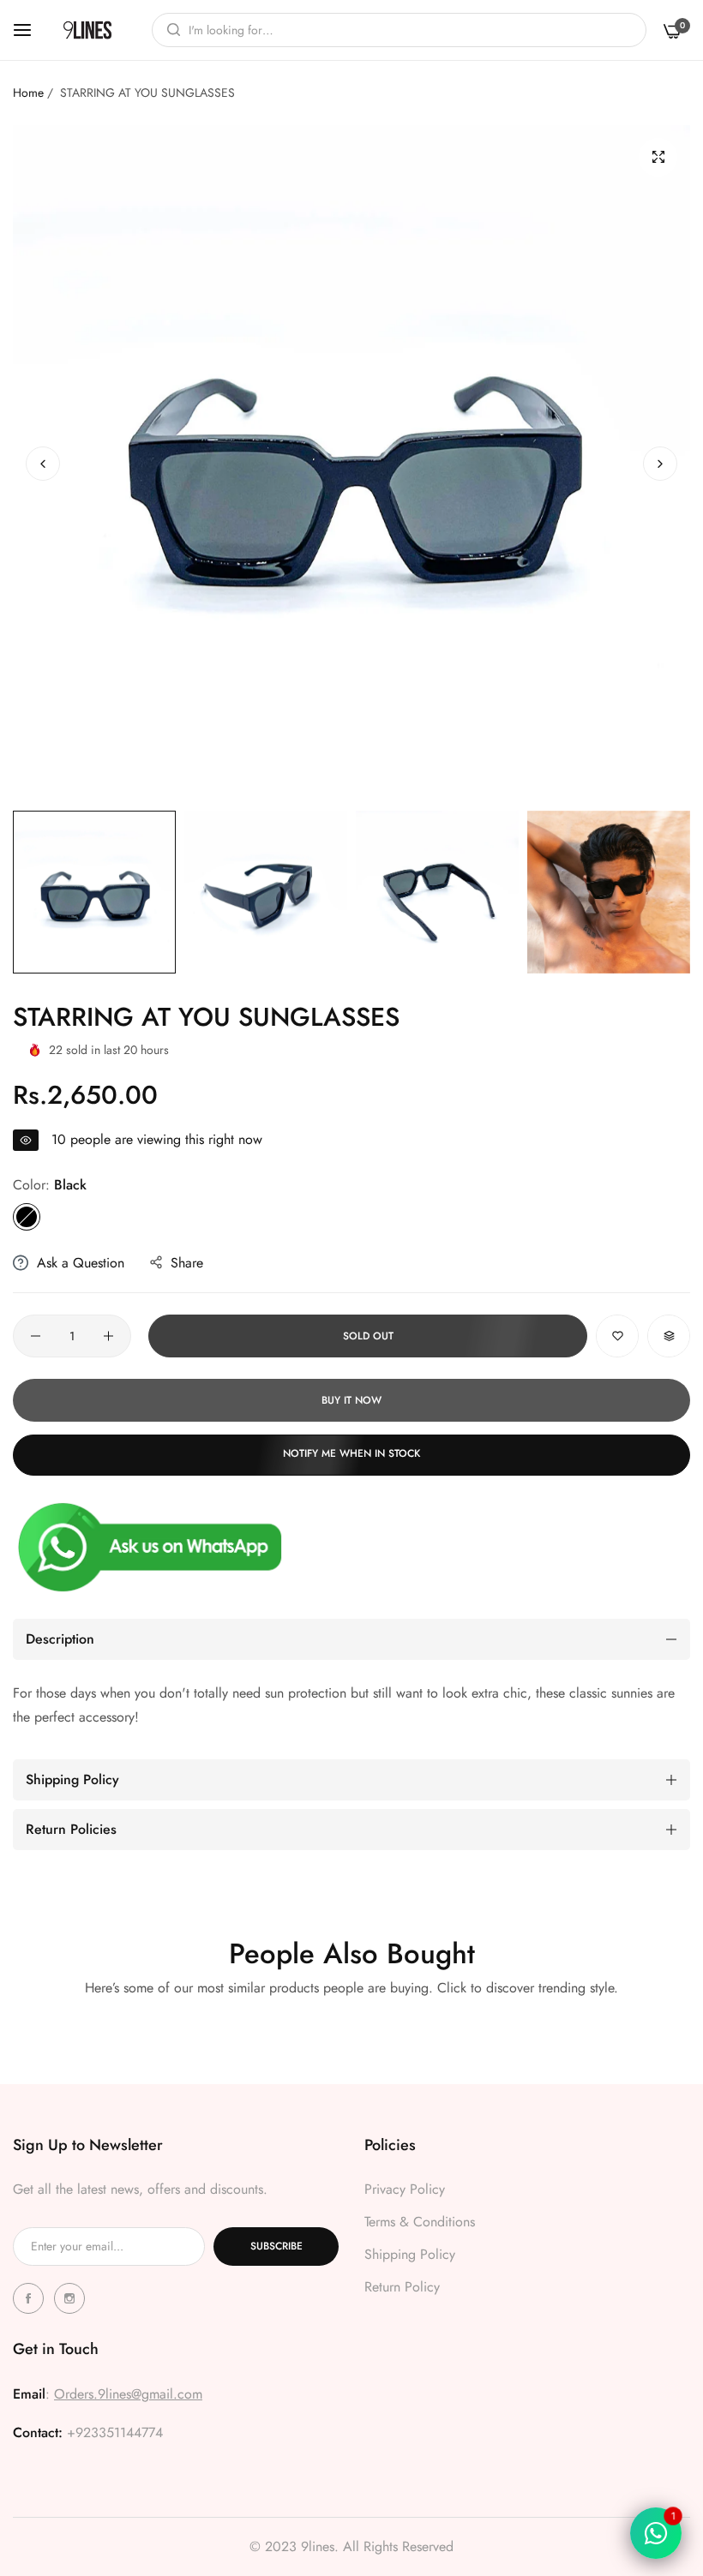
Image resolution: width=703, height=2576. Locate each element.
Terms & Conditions (420, 2222)
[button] (660, 464)
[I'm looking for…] (169, 30)
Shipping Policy (410, 2254)
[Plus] (108, 1336)
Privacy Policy (405, 2189)
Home (28, 93)
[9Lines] (87, 30)
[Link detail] (31, 2298)
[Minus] (36, 1336)
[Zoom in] (658, 157)
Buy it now (351, 1400)
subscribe (276, 2246)
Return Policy (402, 2287)
